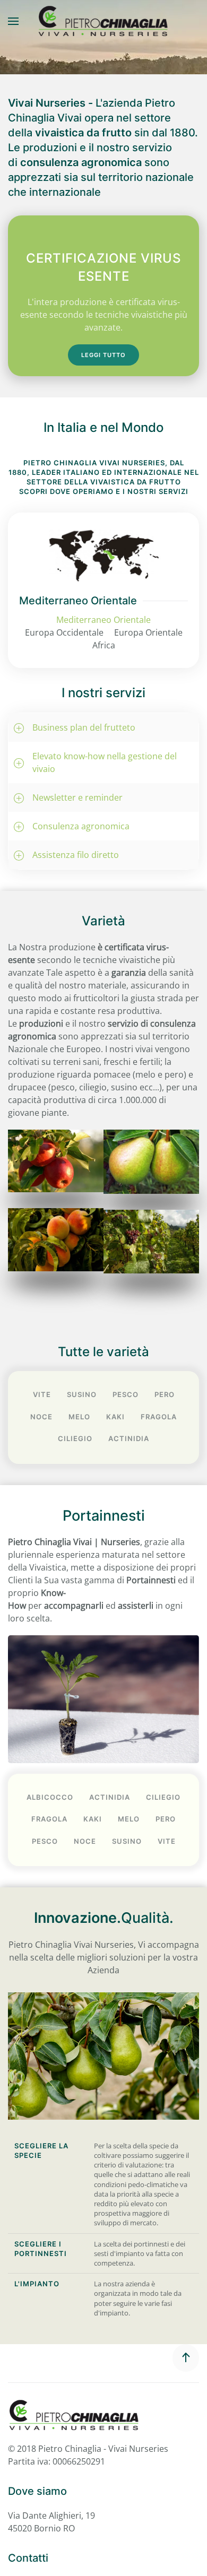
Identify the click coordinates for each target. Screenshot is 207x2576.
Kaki (115, 1417)
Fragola (159, 1417)
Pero (165, 1394)
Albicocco (50, 1797)
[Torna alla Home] (103, 21)
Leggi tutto (103, 355)
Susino (82, 1394)
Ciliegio (75, 1438)
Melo (79, 1417)
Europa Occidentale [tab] (64, 632)
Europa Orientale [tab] (148, 632)
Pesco (126, 1394)
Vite (42, 1394)
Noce (41, 1417)
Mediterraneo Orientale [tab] (103, 620)
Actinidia (129, 1438)
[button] (13, 21)
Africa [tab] (104, 645)
